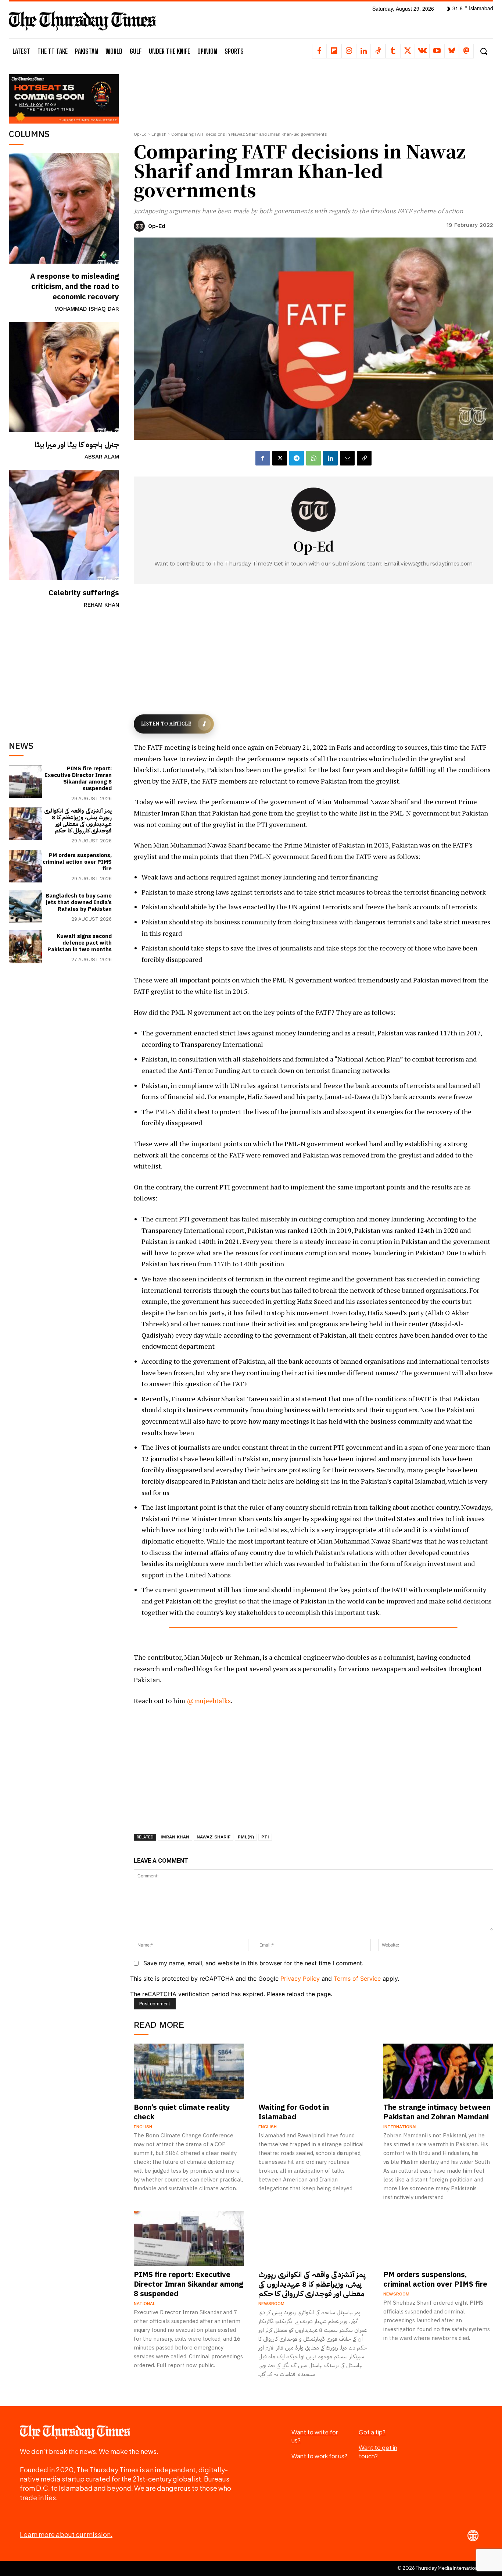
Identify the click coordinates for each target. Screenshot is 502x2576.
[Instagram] (349, 51)
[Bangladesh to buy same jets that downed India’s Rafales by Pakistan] (25, 906)
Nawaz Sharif (214, 1837)
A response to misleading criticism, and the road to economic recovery (75, 286)
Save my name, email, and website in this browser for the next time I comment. (253, 1963)
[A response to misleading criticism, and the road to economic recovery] (64, 208)
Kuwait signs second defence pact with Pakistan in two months (80, 943)
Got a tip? (372, 2432)
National (145, 2304)
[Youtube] (437, 51)
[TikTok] (378, 51)
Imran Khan (175, 1837)
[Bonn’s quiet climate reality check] (189, 2071)
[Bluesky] (452, 51)
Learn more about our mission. (66, 2534)
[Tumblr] (393, 51)
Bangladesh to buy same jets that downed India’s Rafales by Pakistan (79, 902)
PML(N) (246, 1837)
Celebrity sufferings (84, 593)
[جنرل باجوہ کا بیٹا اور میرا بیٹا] (64, 377)
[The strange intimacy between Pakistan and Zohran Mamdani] (438, 2071)
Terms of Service (357, 1979)
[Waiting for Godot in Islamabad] (313, 2071)
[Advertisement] (64, 668)
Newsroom (271, 2304)
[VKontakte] (422, 51)
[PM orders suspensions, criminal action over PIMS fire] (25, 866)
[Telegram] (297, 458)
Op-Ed (140, 134)
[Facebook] (319, 51)
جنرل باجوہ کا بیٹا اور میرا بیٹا (77, 445)
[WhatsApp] (313, 458)
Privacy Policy (300, 1979)
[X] (408, 51)
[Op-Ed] (140, 226)
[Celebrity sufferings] (64, 525)
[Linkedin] (363, 51)
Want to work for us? (319, 2456)
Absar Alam (102, 457)
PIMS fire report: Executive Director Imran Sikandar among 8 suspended (78, 778)
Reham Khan (101, 605)
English (159, 134)
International (401, 2127)
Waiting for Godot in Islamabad (294, 2112)
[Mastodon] (466, 51)
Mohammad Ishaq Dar (87, 309)
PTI (265, 1837)
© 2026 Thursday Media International (440, 2568)
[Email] (347, 458)
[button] (483, 51)
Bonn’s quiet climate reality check (182, 2112)
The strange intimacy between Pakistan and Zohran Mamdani (437, 2112)
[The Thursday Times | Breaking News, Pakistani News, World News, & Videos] (82, 21)
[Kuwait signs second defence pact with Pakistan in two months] (25, 947)
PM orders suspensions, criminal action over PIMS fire (77, 862)
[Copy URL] (364, 458)
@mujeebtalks (209, 1701)
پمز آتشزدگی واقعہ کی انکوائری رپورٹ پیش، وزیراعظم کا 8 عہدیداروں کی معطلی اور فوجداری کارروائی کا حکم (78, 821)
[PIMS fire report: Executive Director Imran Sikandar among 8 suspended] (25, 782)
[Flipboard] (334, 51)
